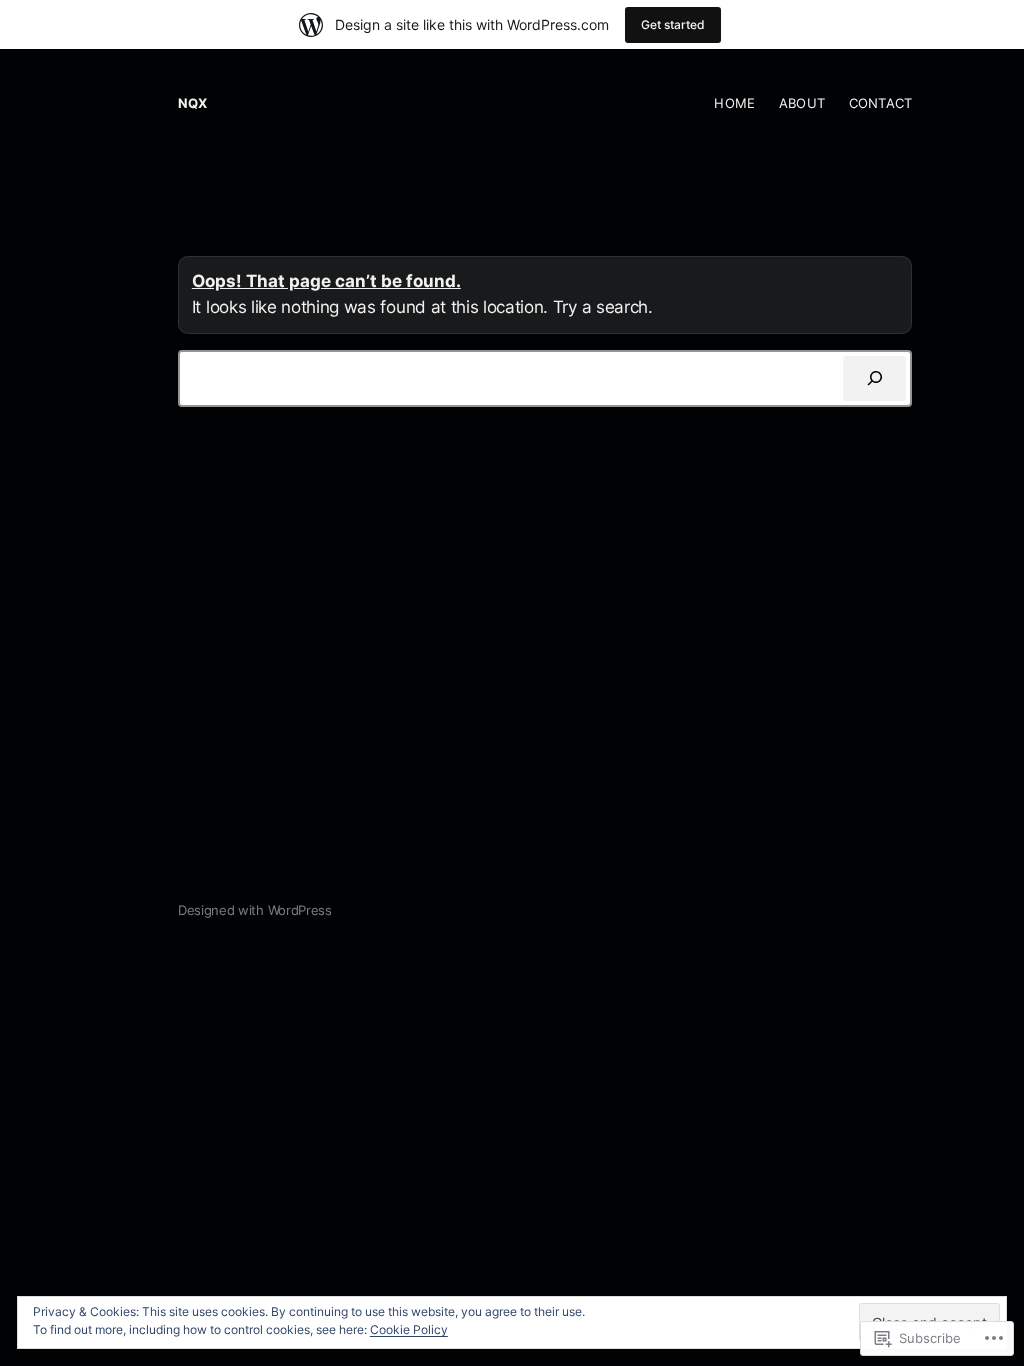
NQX (192, 103)
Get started (673, 24)
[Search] (874, 378)
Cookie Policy (409, 1329)
